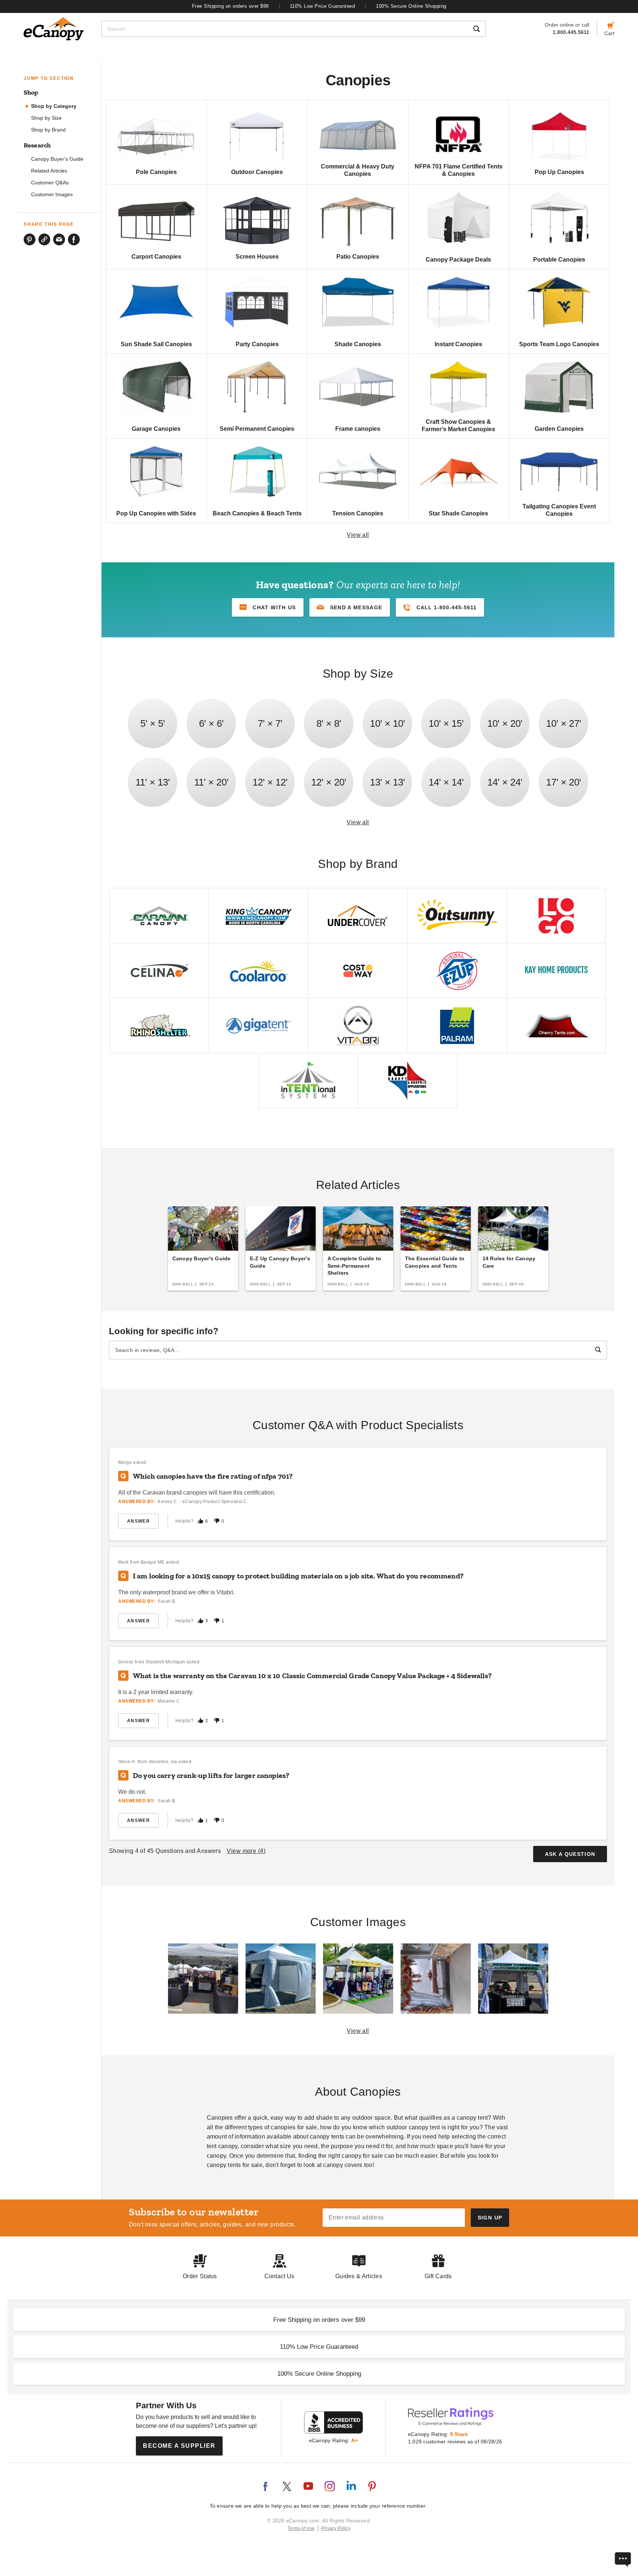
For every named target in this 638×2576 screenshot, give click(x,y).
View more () (246, 1851)
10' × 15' (446, 723)
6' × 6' (211, 723)
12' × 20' (329, 782)
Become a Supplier (179, 2446)
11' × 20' (211, 782)
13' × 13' (387, 782)
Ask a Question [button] (570, 1854)
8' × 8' (329, 723)
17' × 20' (564, 782)
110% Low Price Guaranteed (323, 6)
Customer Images (52, 195)
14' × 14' (446, 782)
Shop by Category (54, 106)
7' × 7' (270, 723)
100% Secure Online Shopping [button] (319, 2374)
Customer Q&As (50, 183)
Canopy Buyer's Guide (57, 159)
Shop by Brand (48, 130)
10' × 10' (387, 723)
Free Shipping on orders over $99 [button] (319, 2320)
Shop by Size (46, 118)
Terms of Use (301, 2528)
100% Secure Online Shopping (411, 6)
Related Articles (49, 171)
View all (358, 535)
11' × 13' (153, 782)
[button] (350, 607)
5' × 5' (153, 723)
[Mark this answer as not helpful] (217, 1521)
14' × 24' (505, 782)
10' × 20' (505, 723)
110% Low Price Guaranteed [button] (319, 2347)
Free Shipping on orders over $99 (230, 6)
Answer (138, 1521)
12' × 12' (270, 782)
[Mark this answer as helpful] (200, 1521)
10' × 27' (564, 723)
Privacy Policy (336, 2528)
